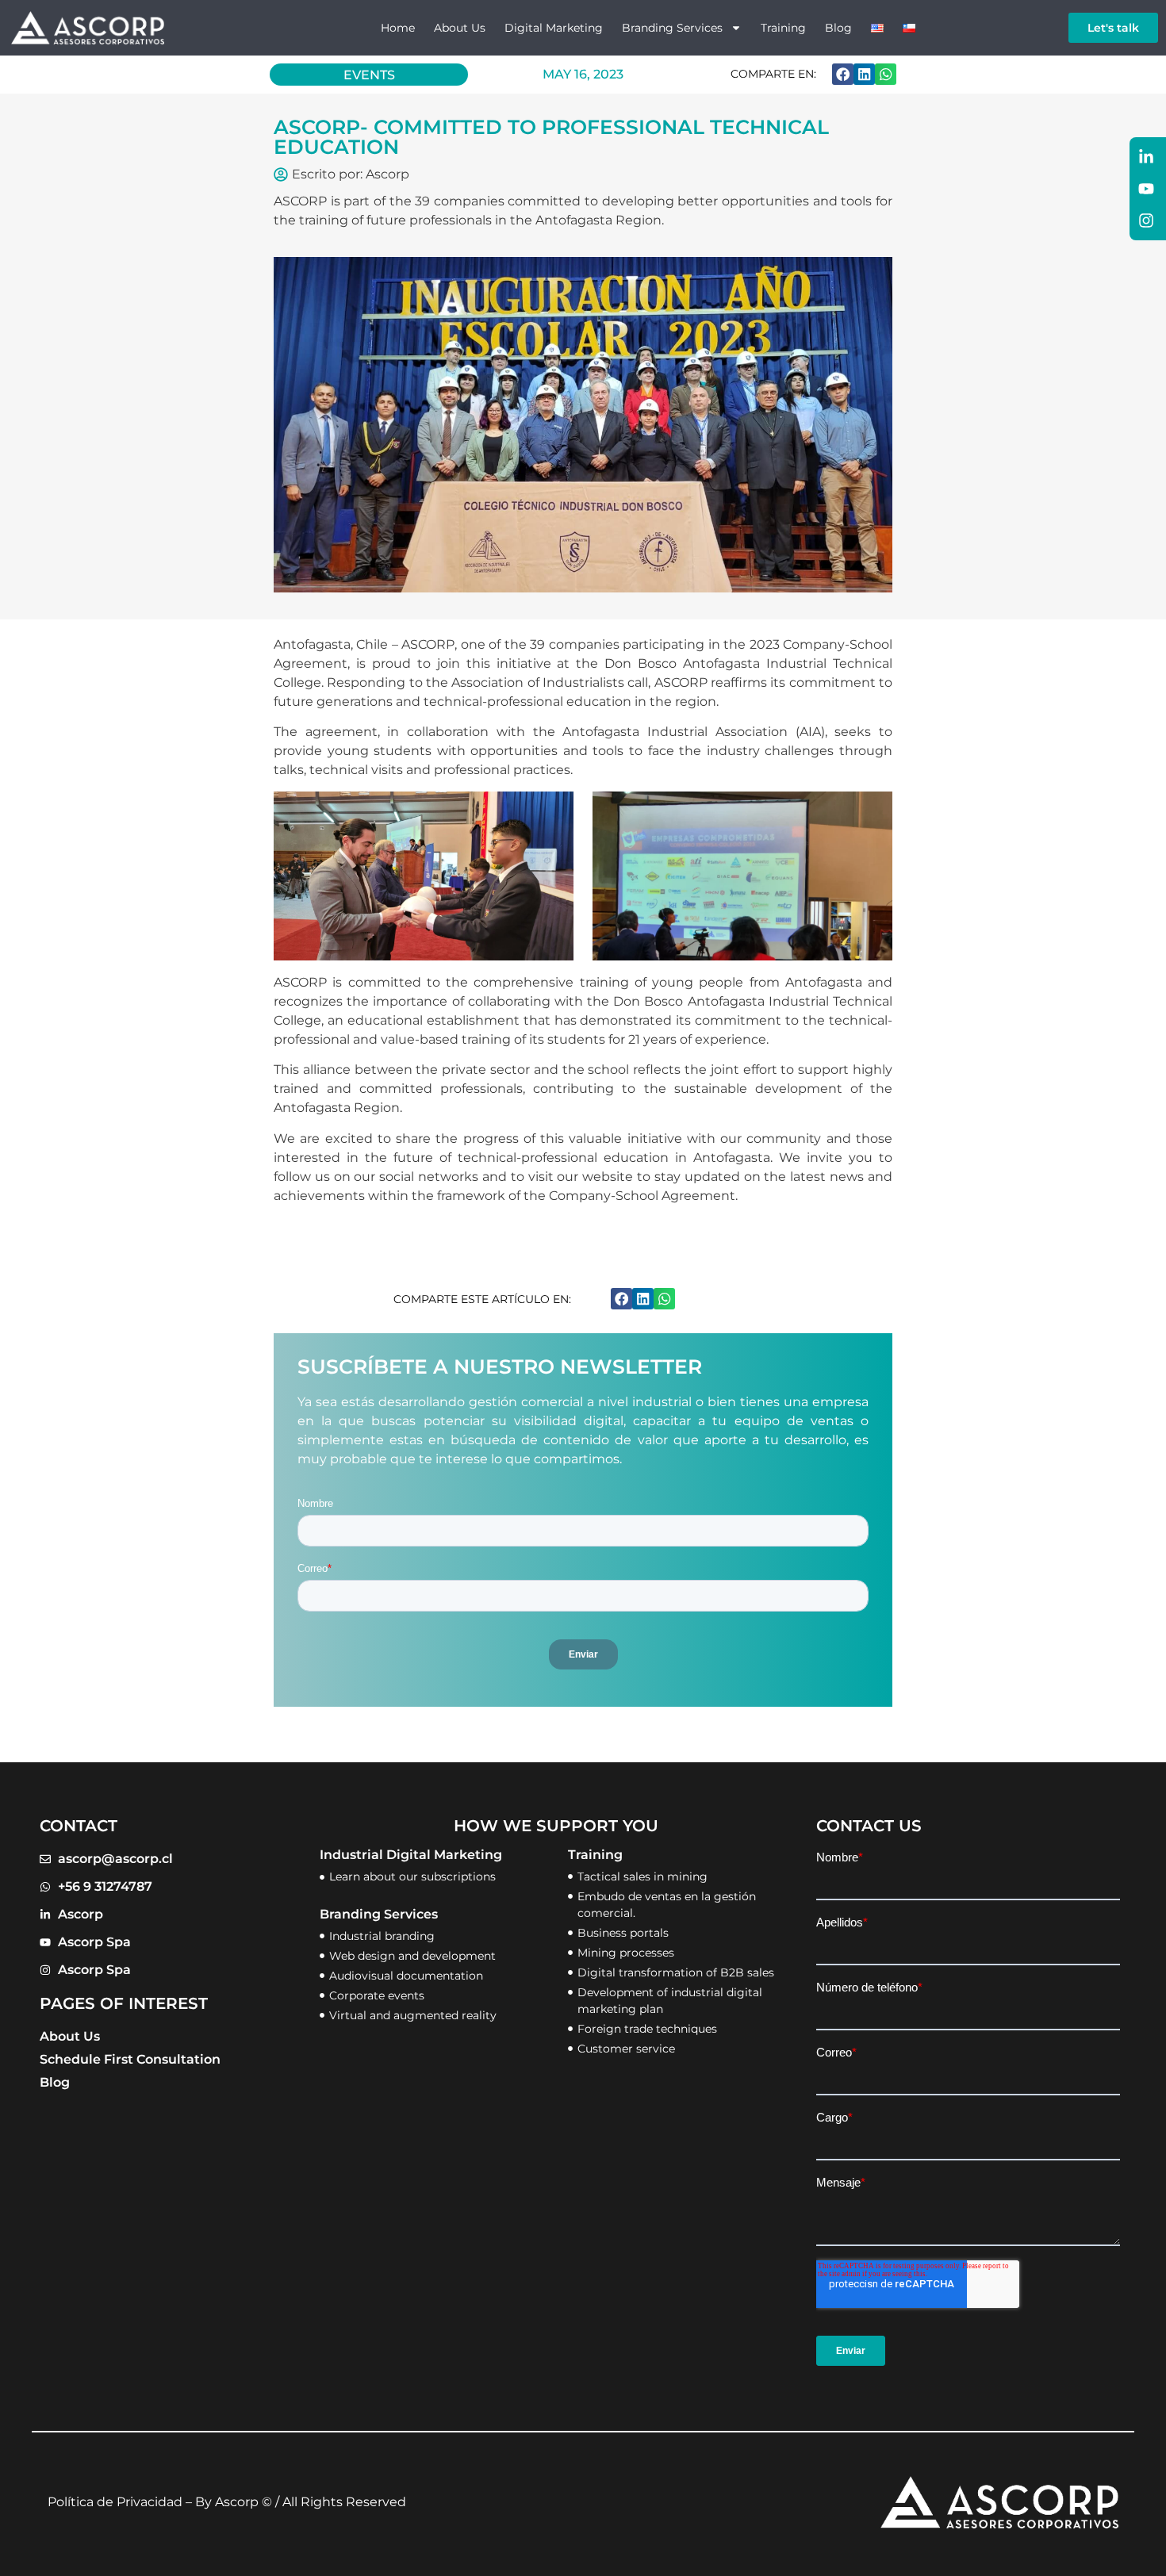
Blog (838, 28)
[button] (843, 74)
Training (783, 28)
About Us (460, 28)
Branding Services (672, 28)
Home (398, 28)
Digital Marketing (554, 28)
